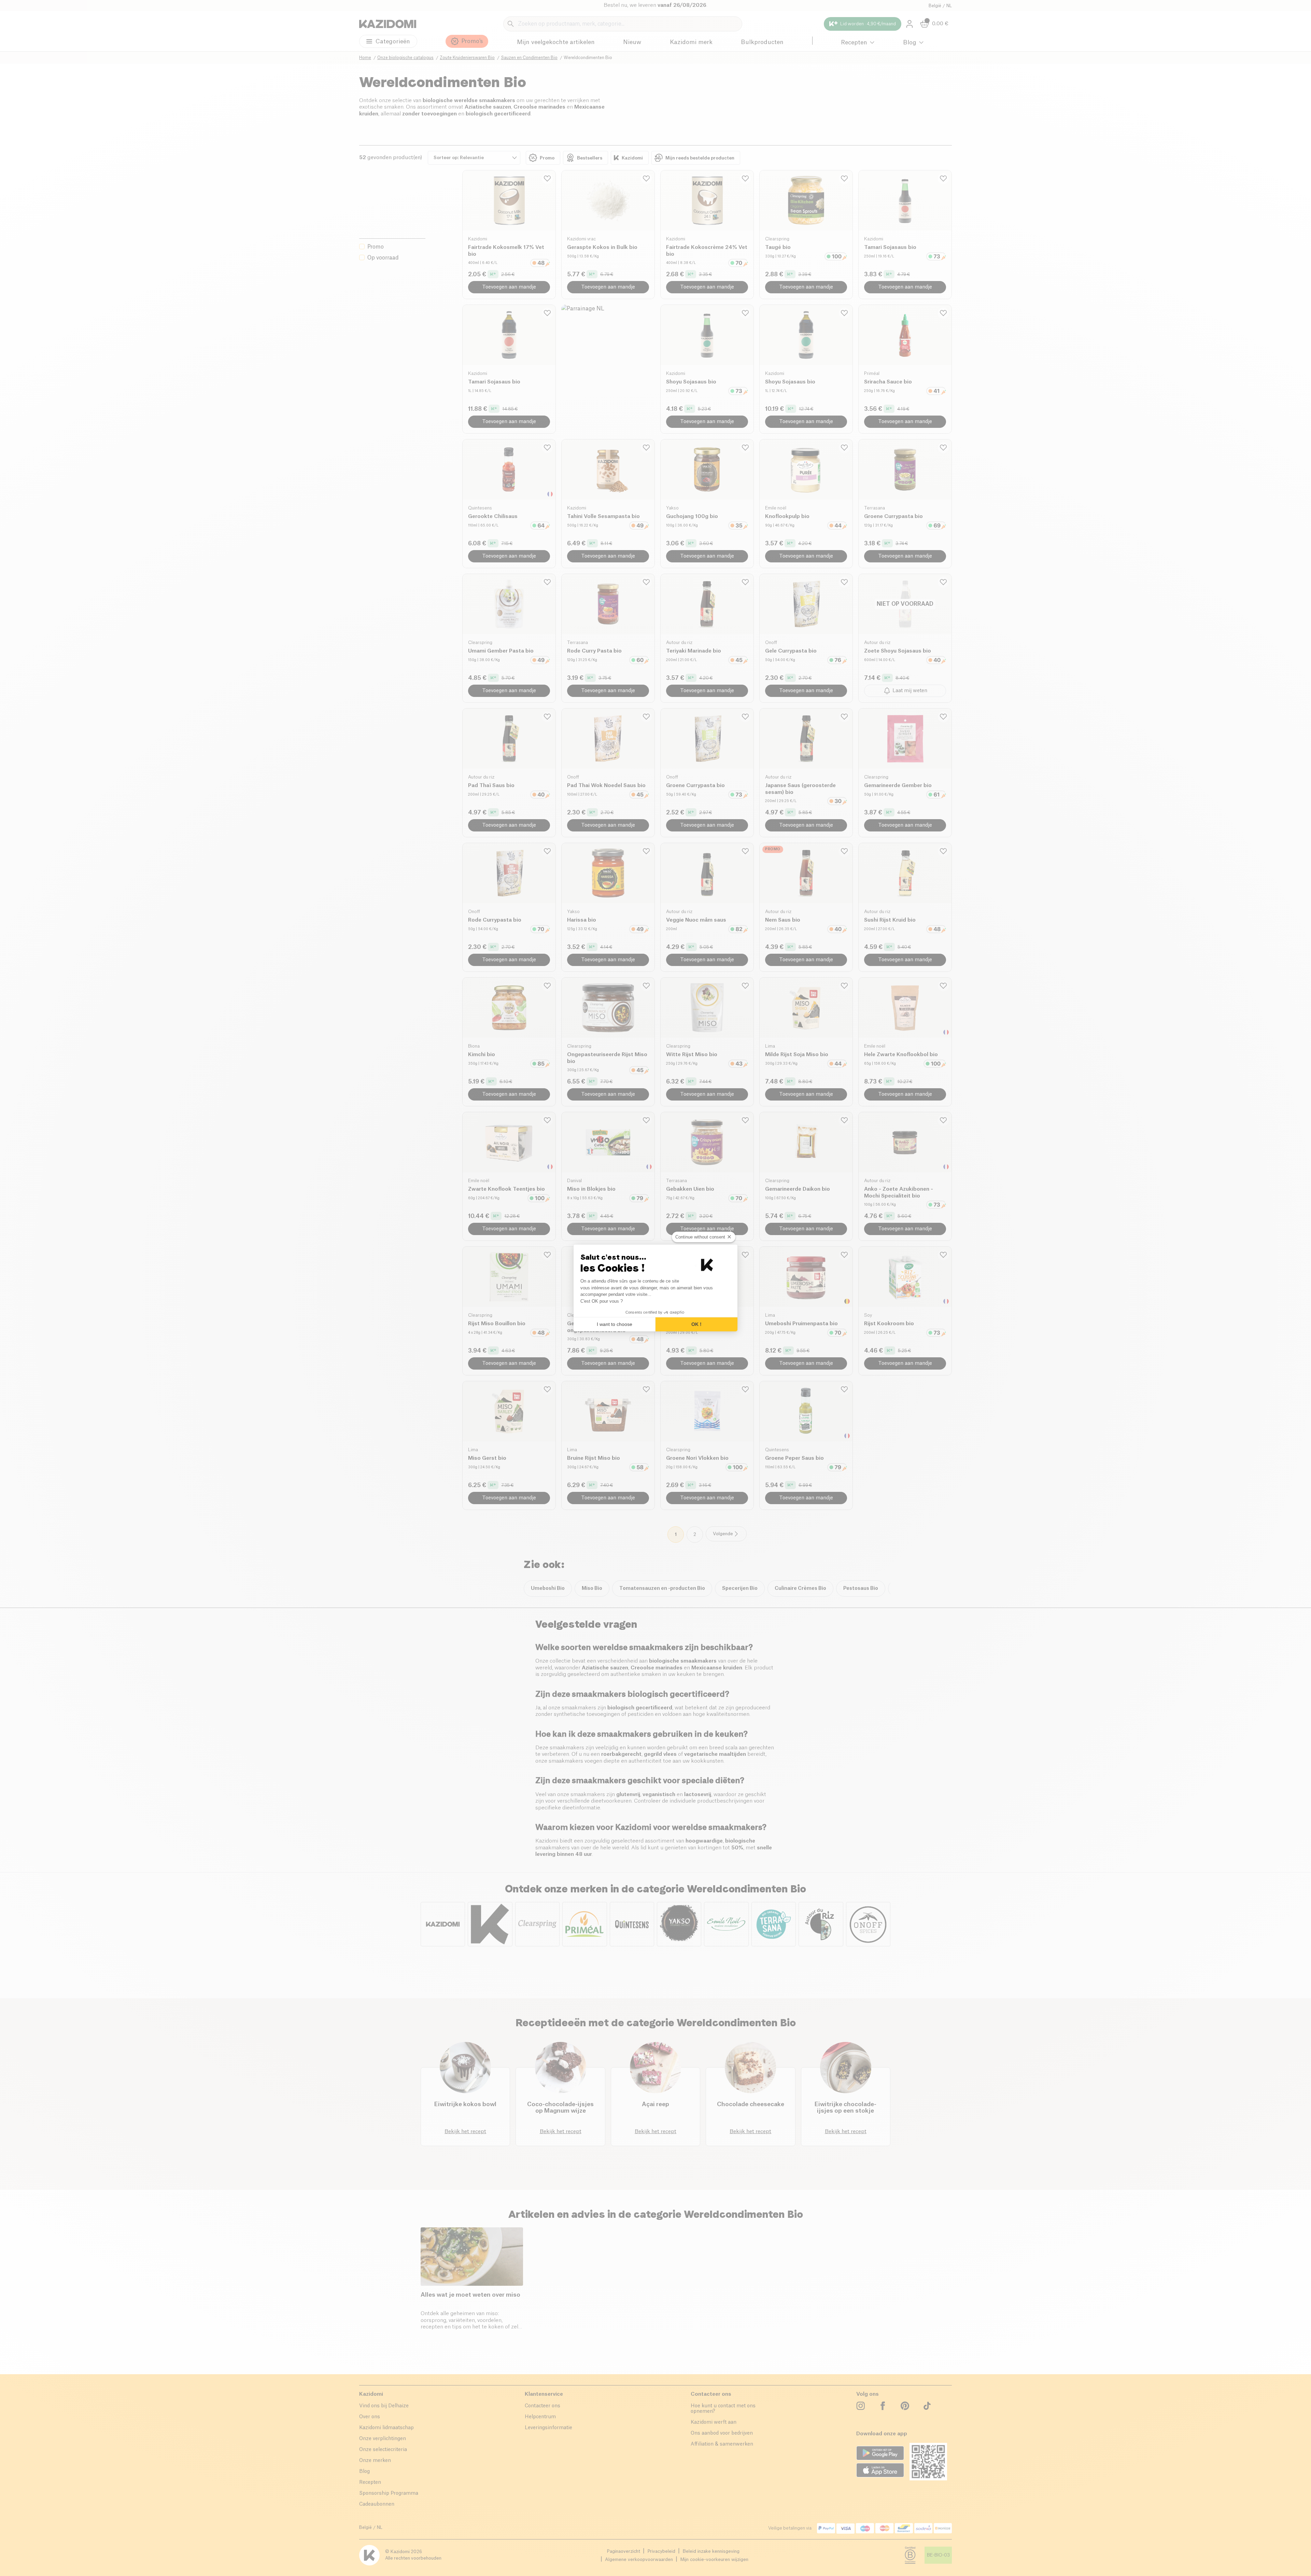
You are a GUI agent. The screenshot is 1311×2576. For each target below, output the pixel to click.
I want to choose (615, 1324)
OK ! (696, 1324)
